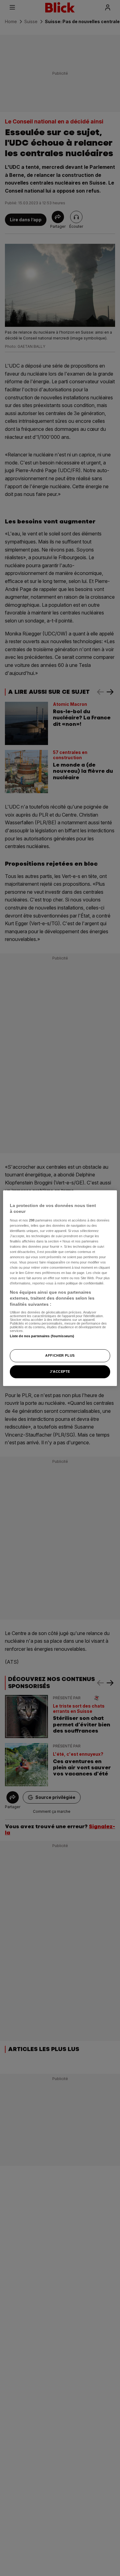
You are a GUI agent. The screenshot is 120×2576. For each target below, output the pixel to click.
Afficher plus (60, 1355)
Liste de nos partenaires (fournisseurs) (42, 1336)
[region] (60, 1288)
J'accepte (60, 1371)
